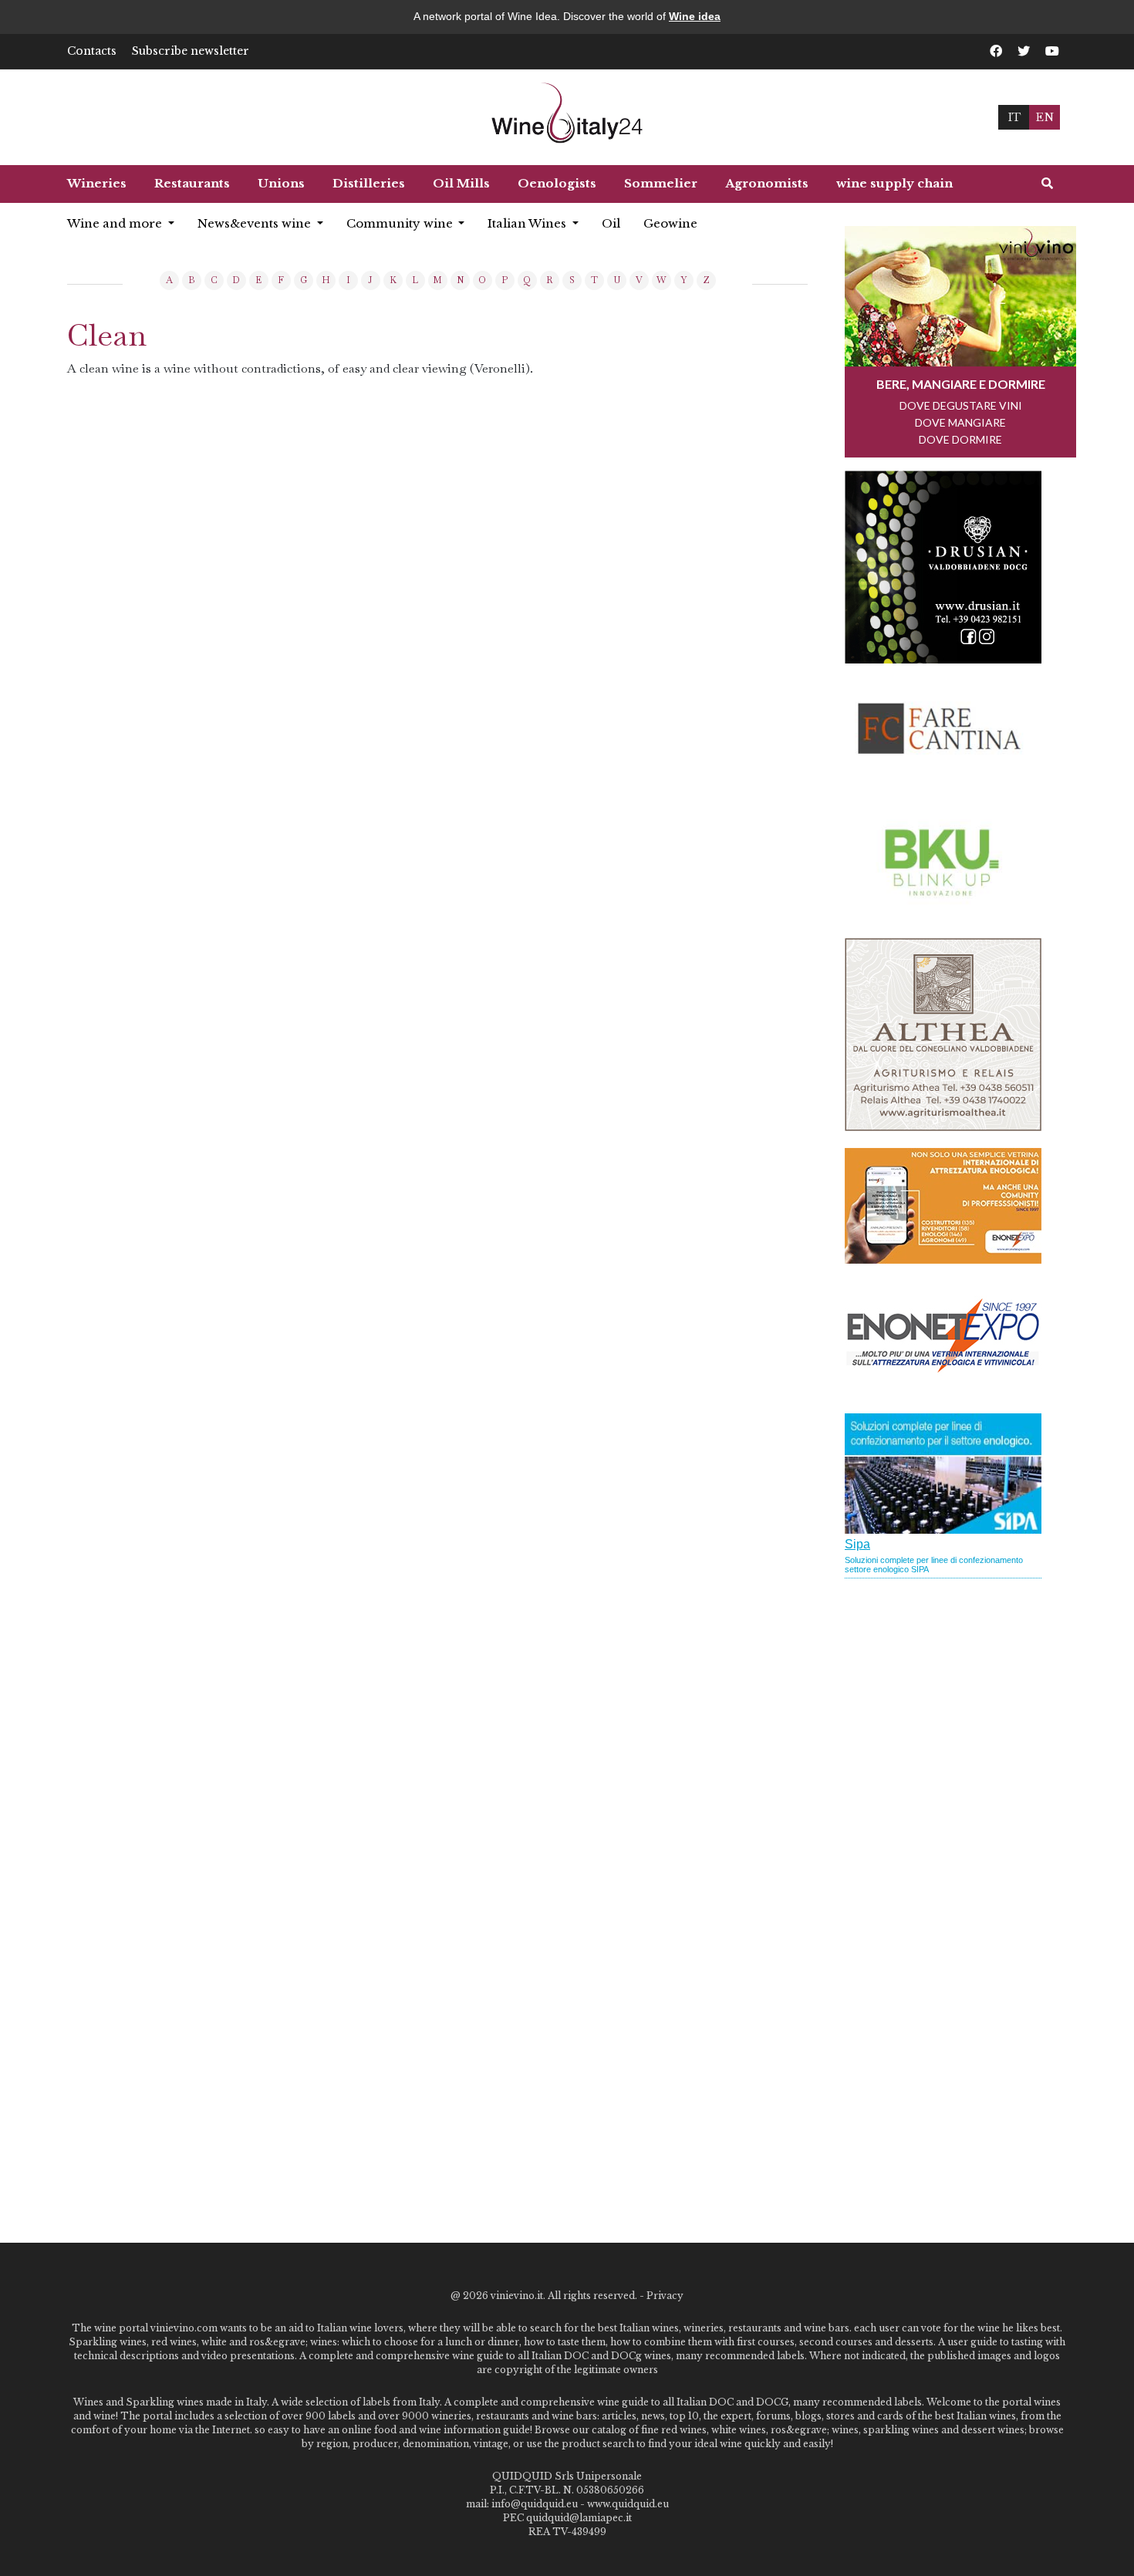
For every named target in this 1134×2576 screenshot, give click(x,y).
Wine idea (695, 16)
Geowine (670, 223)
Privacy (665, 2296)
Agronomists (767, 183)
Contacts (92, 51)
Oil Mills (461, 183)
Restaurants (192, 183)
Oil (611, 223)
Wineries (97, 183)
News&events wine (256, 223)
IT (1014, 117)
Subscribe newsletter (191, 51)
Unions (281, 183)
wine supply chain (894, 183)
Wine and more (116, 223)
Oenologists (557, 183)
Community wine (401, 223)
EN (1045, 117)
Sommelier (661, 183)
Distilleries (369, 183)
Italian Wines (528, 223)
